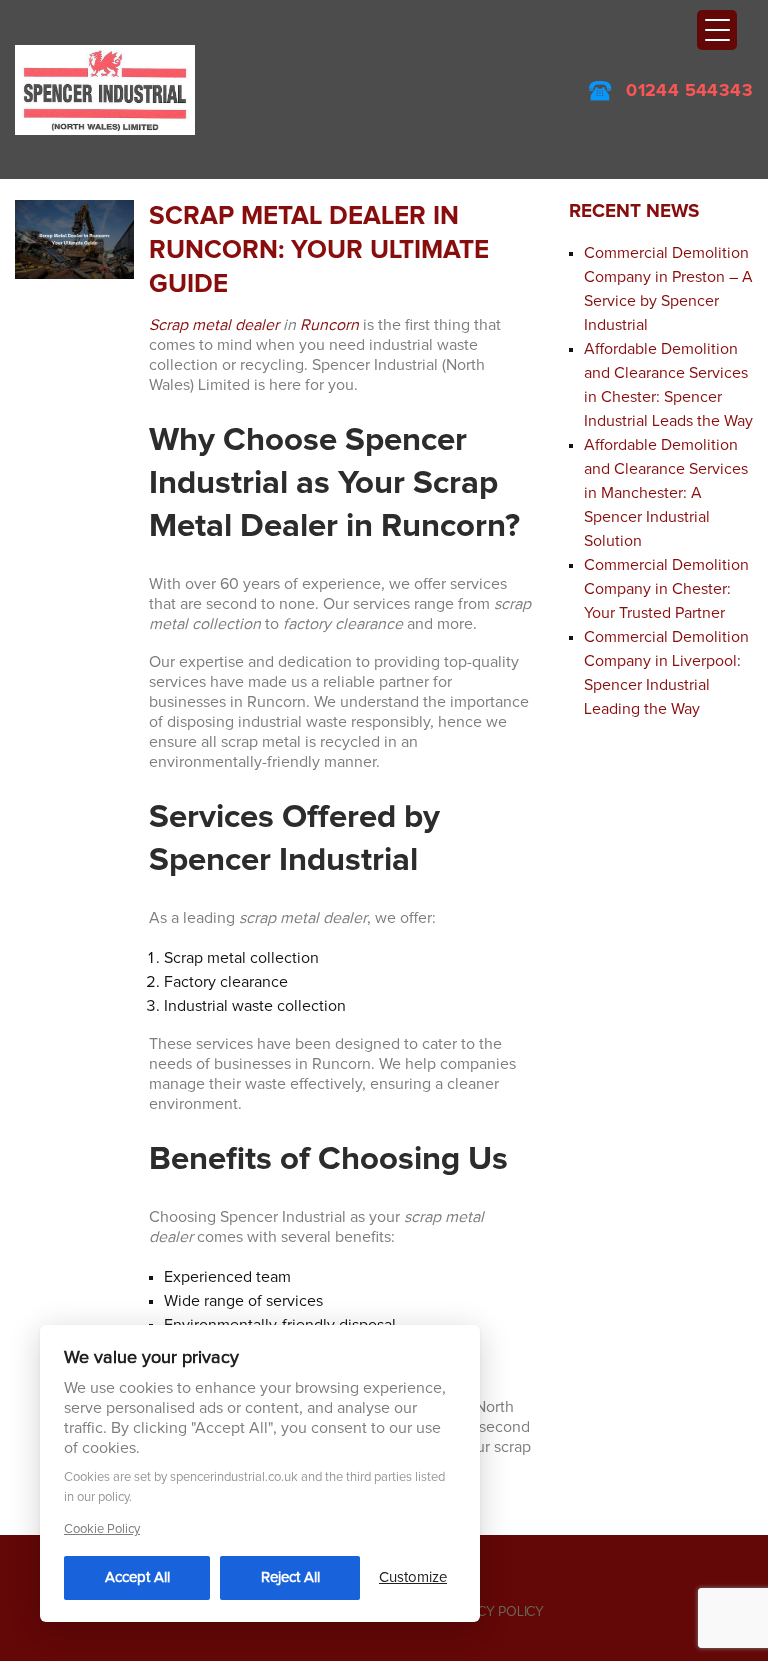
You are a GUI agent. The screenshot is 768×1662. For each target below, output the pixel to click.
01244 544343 (689, 91)
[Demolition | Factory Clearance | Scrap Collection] (105, 89)
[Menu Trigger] (717, 30)
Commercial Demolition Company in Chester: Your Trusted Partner (666, 589)
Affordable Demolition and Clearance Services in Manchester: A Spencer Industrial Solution (666, 493)
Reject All (290, 1577)
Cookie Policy (102, 1529)
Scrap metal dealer (214, 325)
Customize (413, 1577)
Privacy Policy (493, 1612)
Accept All (137, 1577)
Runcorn (329, 325)
